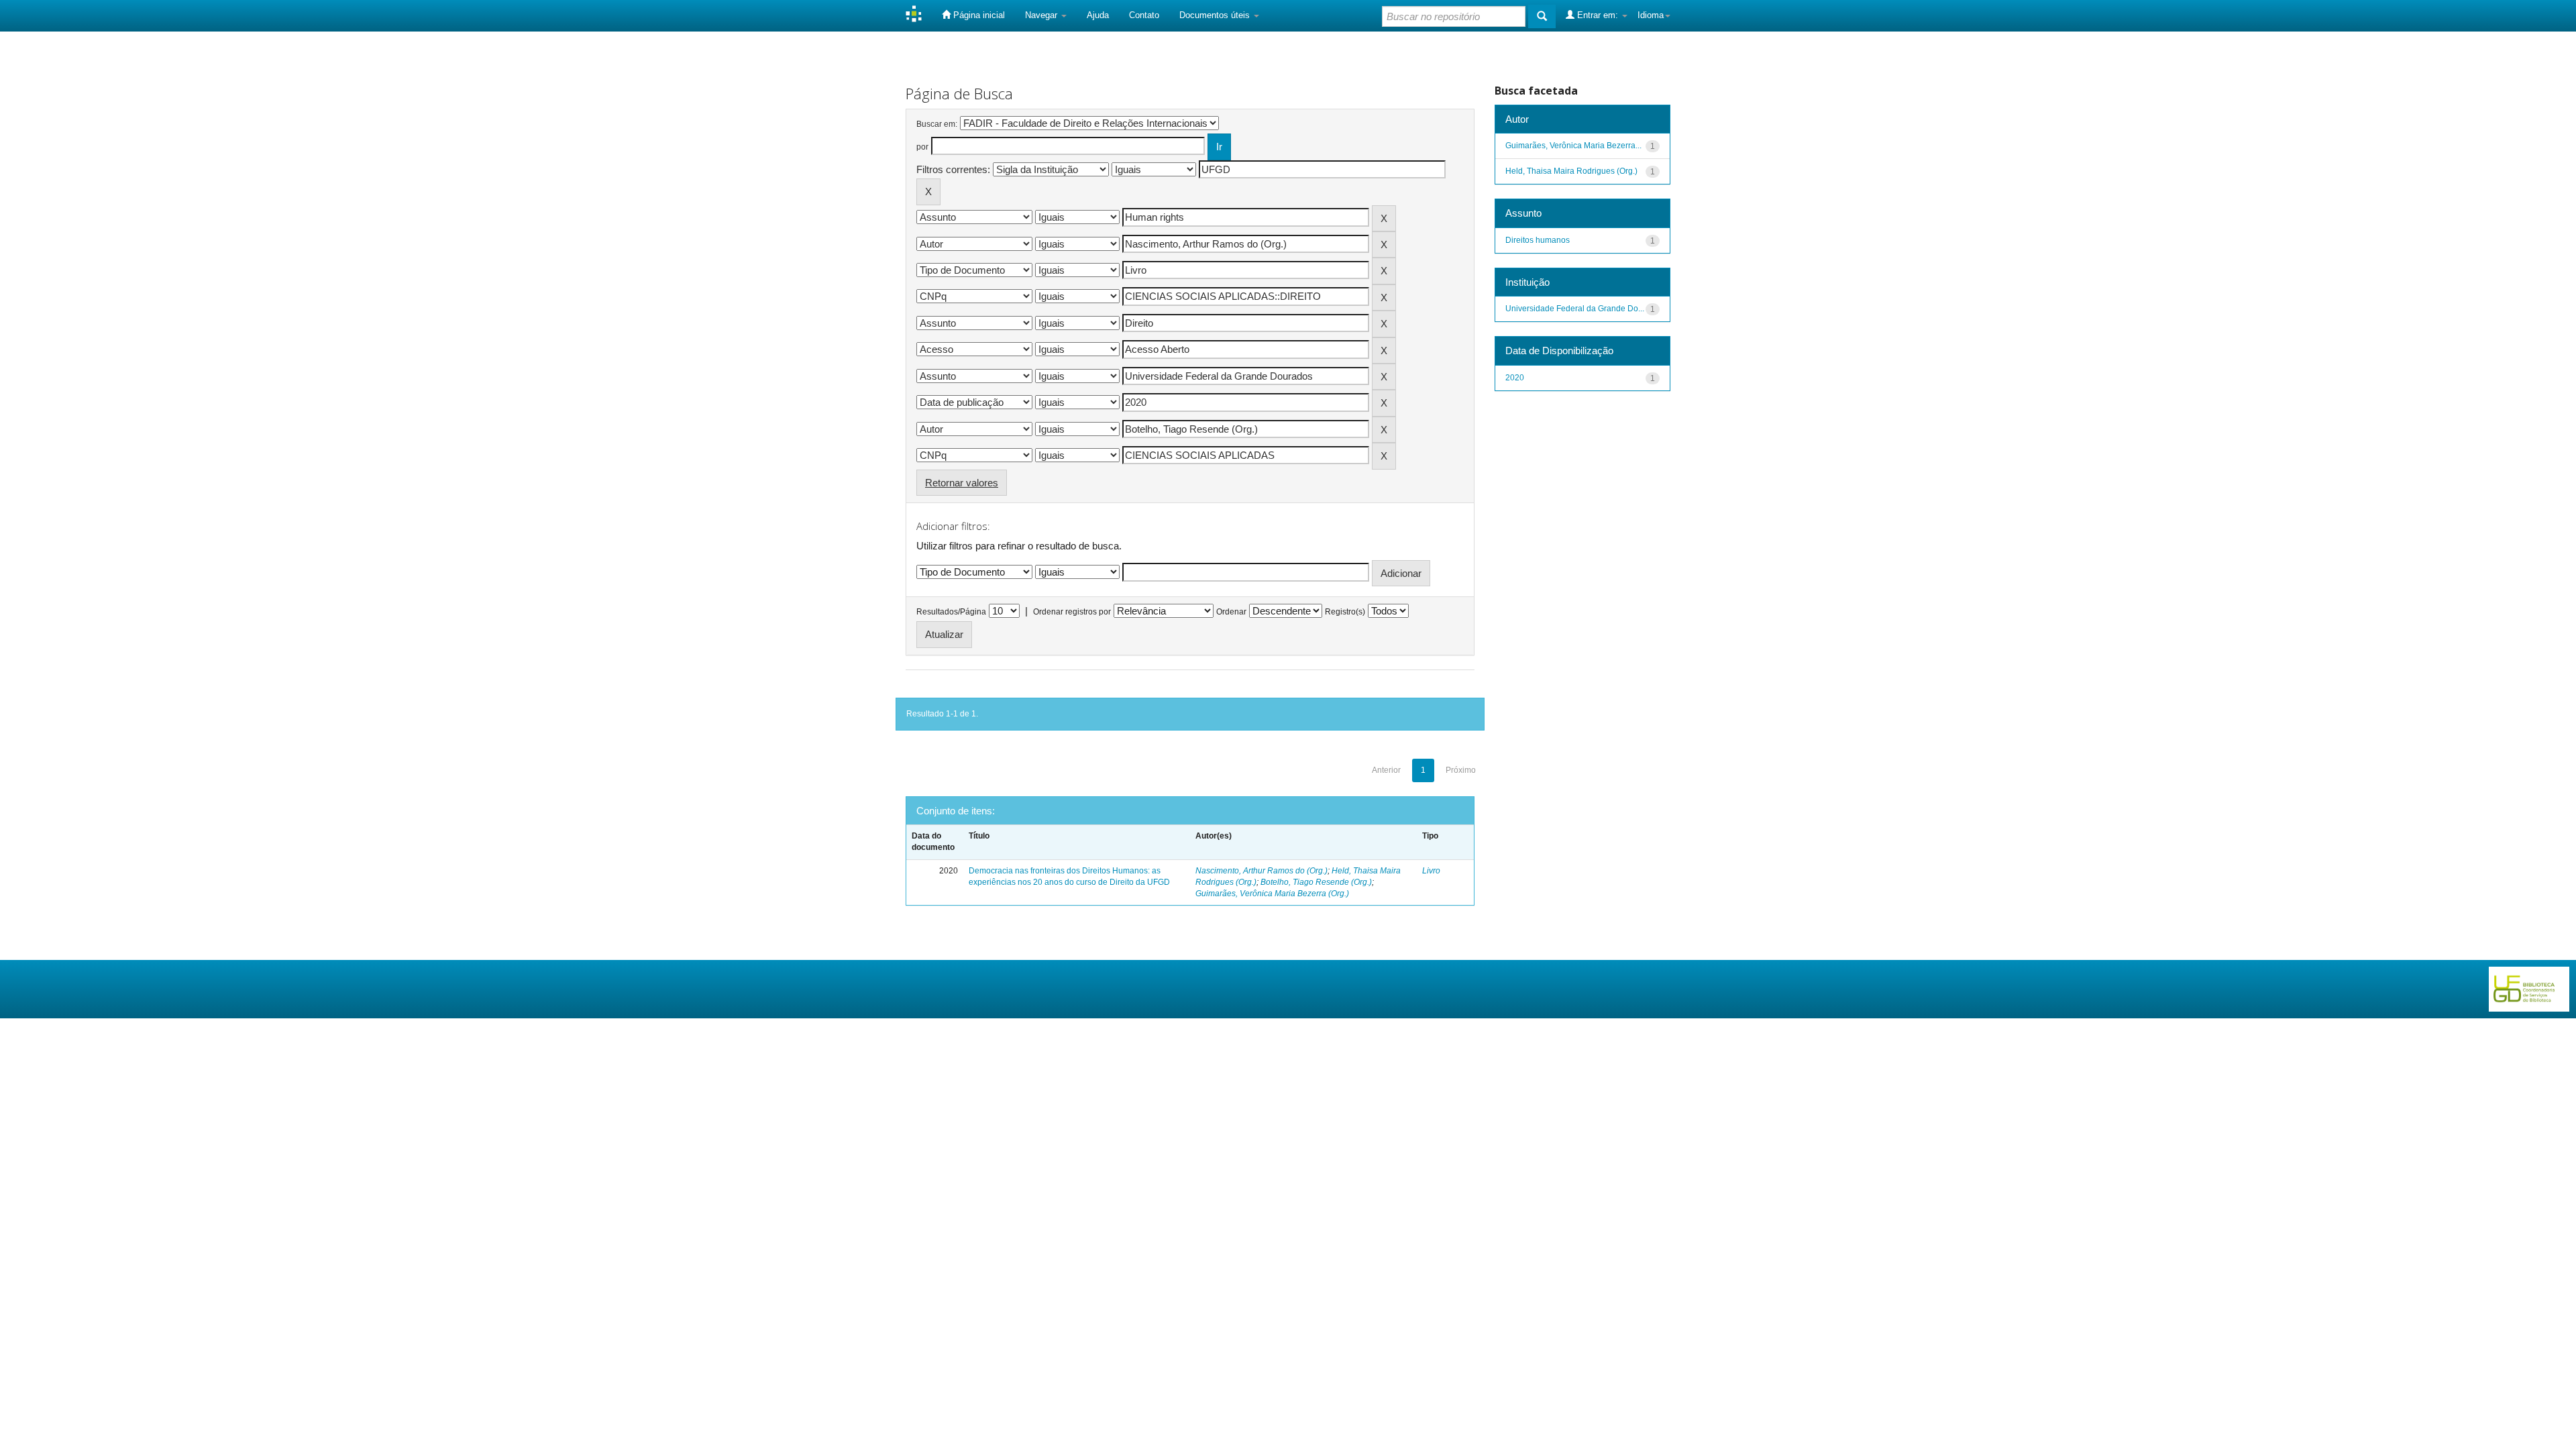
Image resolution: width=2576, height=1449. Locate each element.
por (922, 147)
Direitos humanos (1538, 240)
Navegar (1042, 15)
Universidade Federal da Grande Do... (1575, 309)
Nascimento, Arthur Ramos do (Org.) (1262, 871)
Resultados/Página (951, 612)
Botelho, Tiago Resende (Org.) (1316, 882)
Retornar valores (962, 483)
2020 (1515, 378)
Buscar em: (937, 124)
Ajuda (1098, 15)
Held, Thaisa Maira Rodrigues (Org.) (1571, 171)
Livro (1431, 871)
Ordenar (1231, 612)
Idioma (1651, 15)
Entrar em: (1598, 15)
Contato (1144, 15)
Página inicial (978, 15)
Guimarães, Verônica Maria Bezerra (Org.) (1272, 894)
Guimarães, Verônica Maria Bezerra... (1573, 146)
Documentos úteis (1216, 15)
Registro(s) (1345, 612)
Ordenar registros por (1072, 612)
